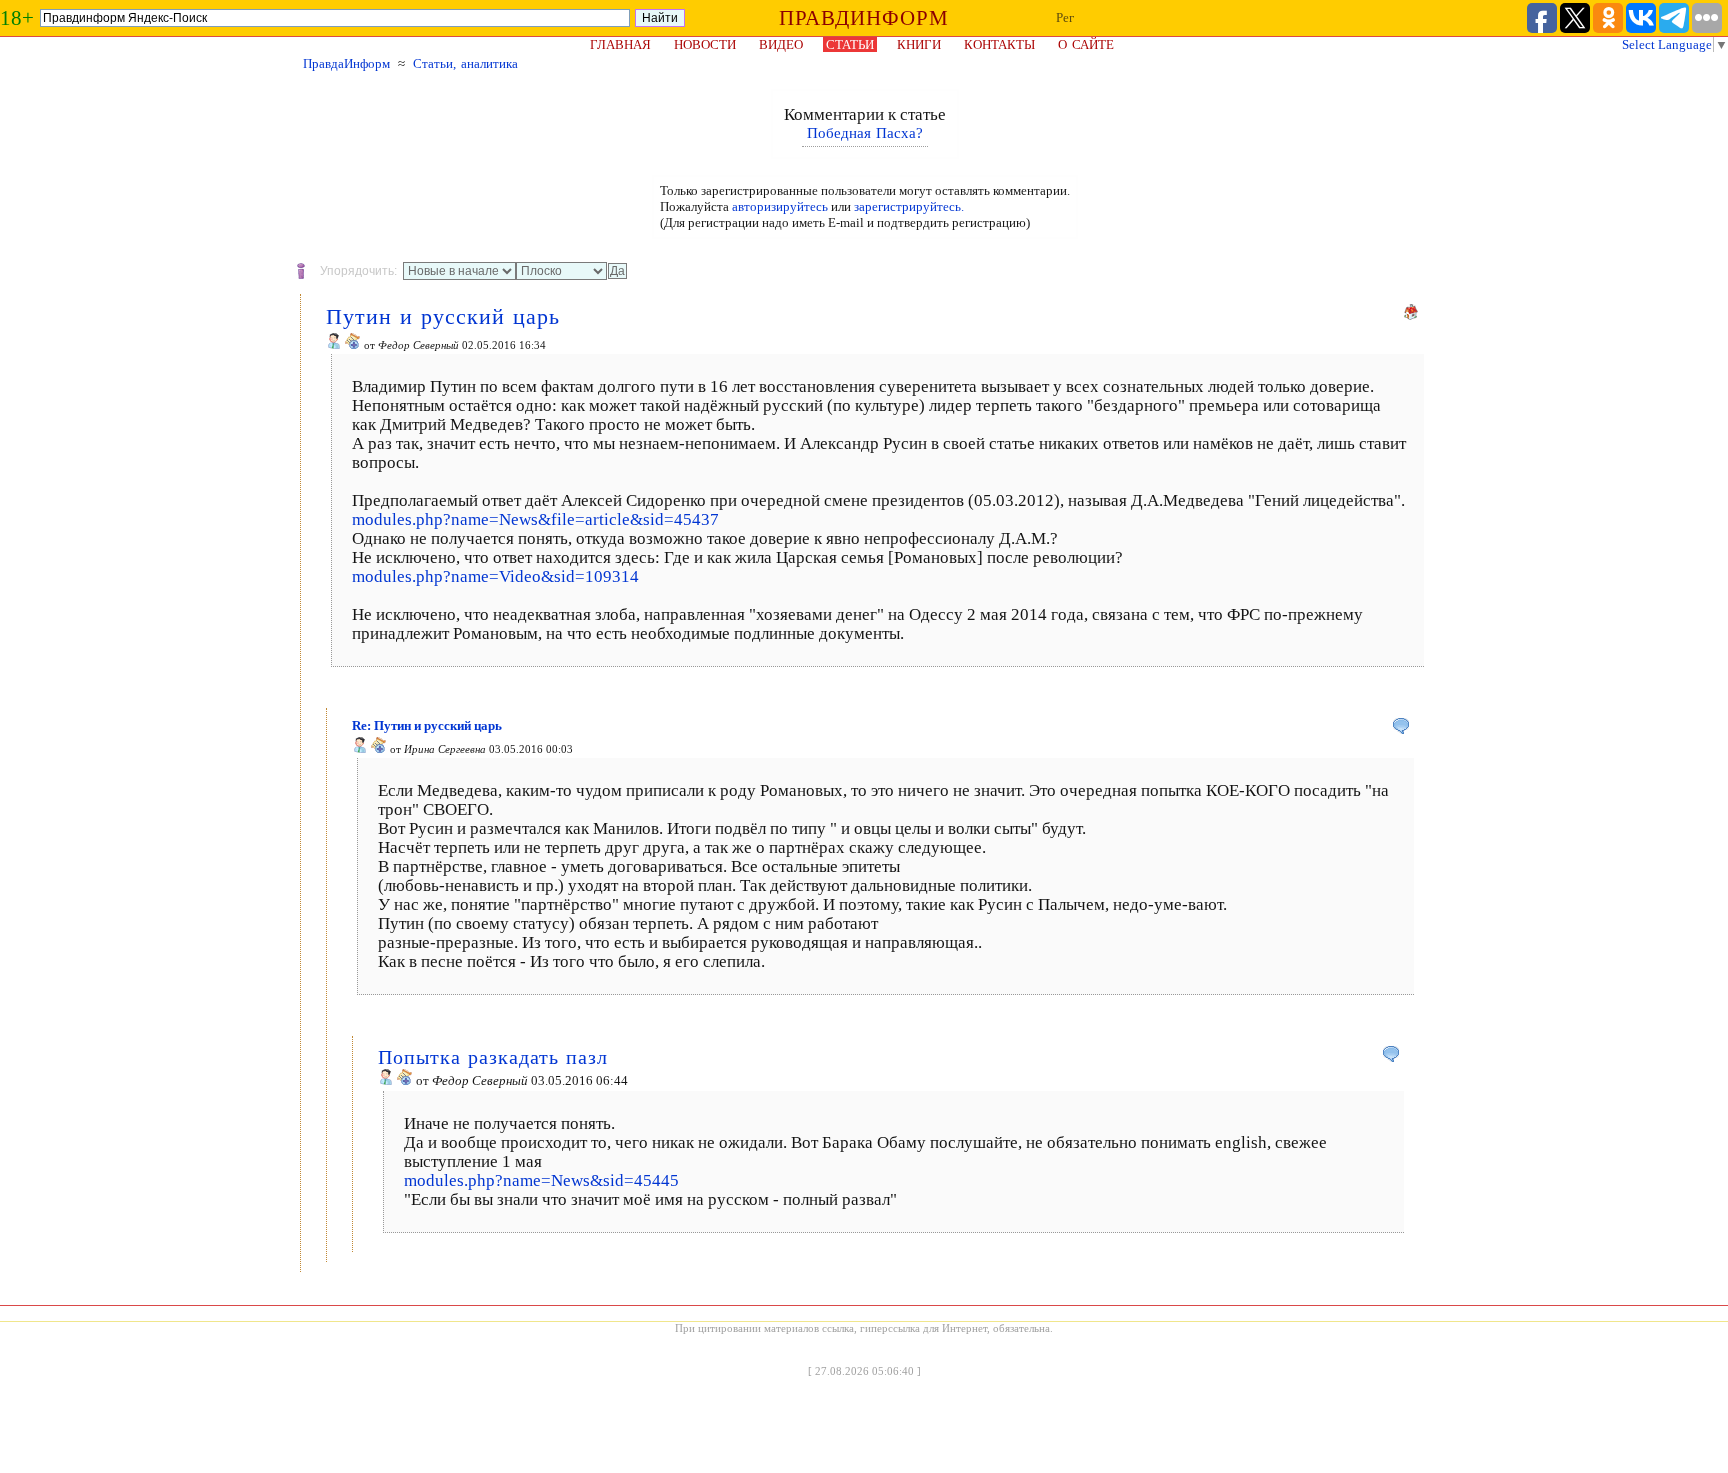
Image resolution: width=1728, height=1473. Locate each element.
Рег (1065, 17)
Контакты (999, 44)
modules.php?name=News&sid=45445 (541, 1180)
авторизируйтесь (780, 206)
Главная (620, 44)
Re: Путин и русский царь (427, 725)
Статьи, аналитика (465, 63)
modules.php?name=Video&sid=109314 (495, 576)
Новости (705, 44)
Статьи (850, 44)
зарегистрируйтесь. (909, 206)
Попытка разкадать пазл (493, 1057)
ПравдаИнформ (346, 63)
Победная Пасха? (865, 133)
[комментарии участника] (353, 345)
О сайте (1086, 44)
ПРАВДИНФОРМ (864, 18)
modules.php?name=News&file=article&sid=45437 (535, 519)
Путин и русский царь (443, 316)
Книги (919, 44)
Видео (781, 44)
